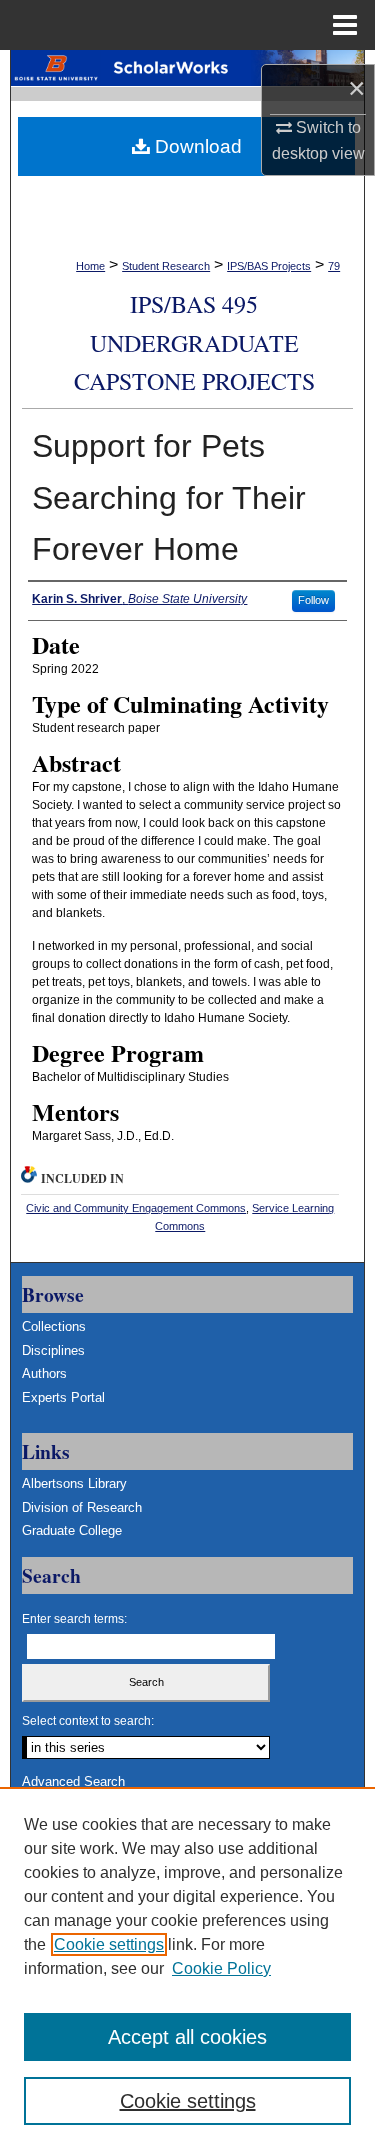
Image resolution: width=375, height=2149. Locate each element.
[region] (187, 1968)
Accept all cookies (187, 2037)
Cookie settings (109, 1944)
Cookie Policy (221, 1968)
